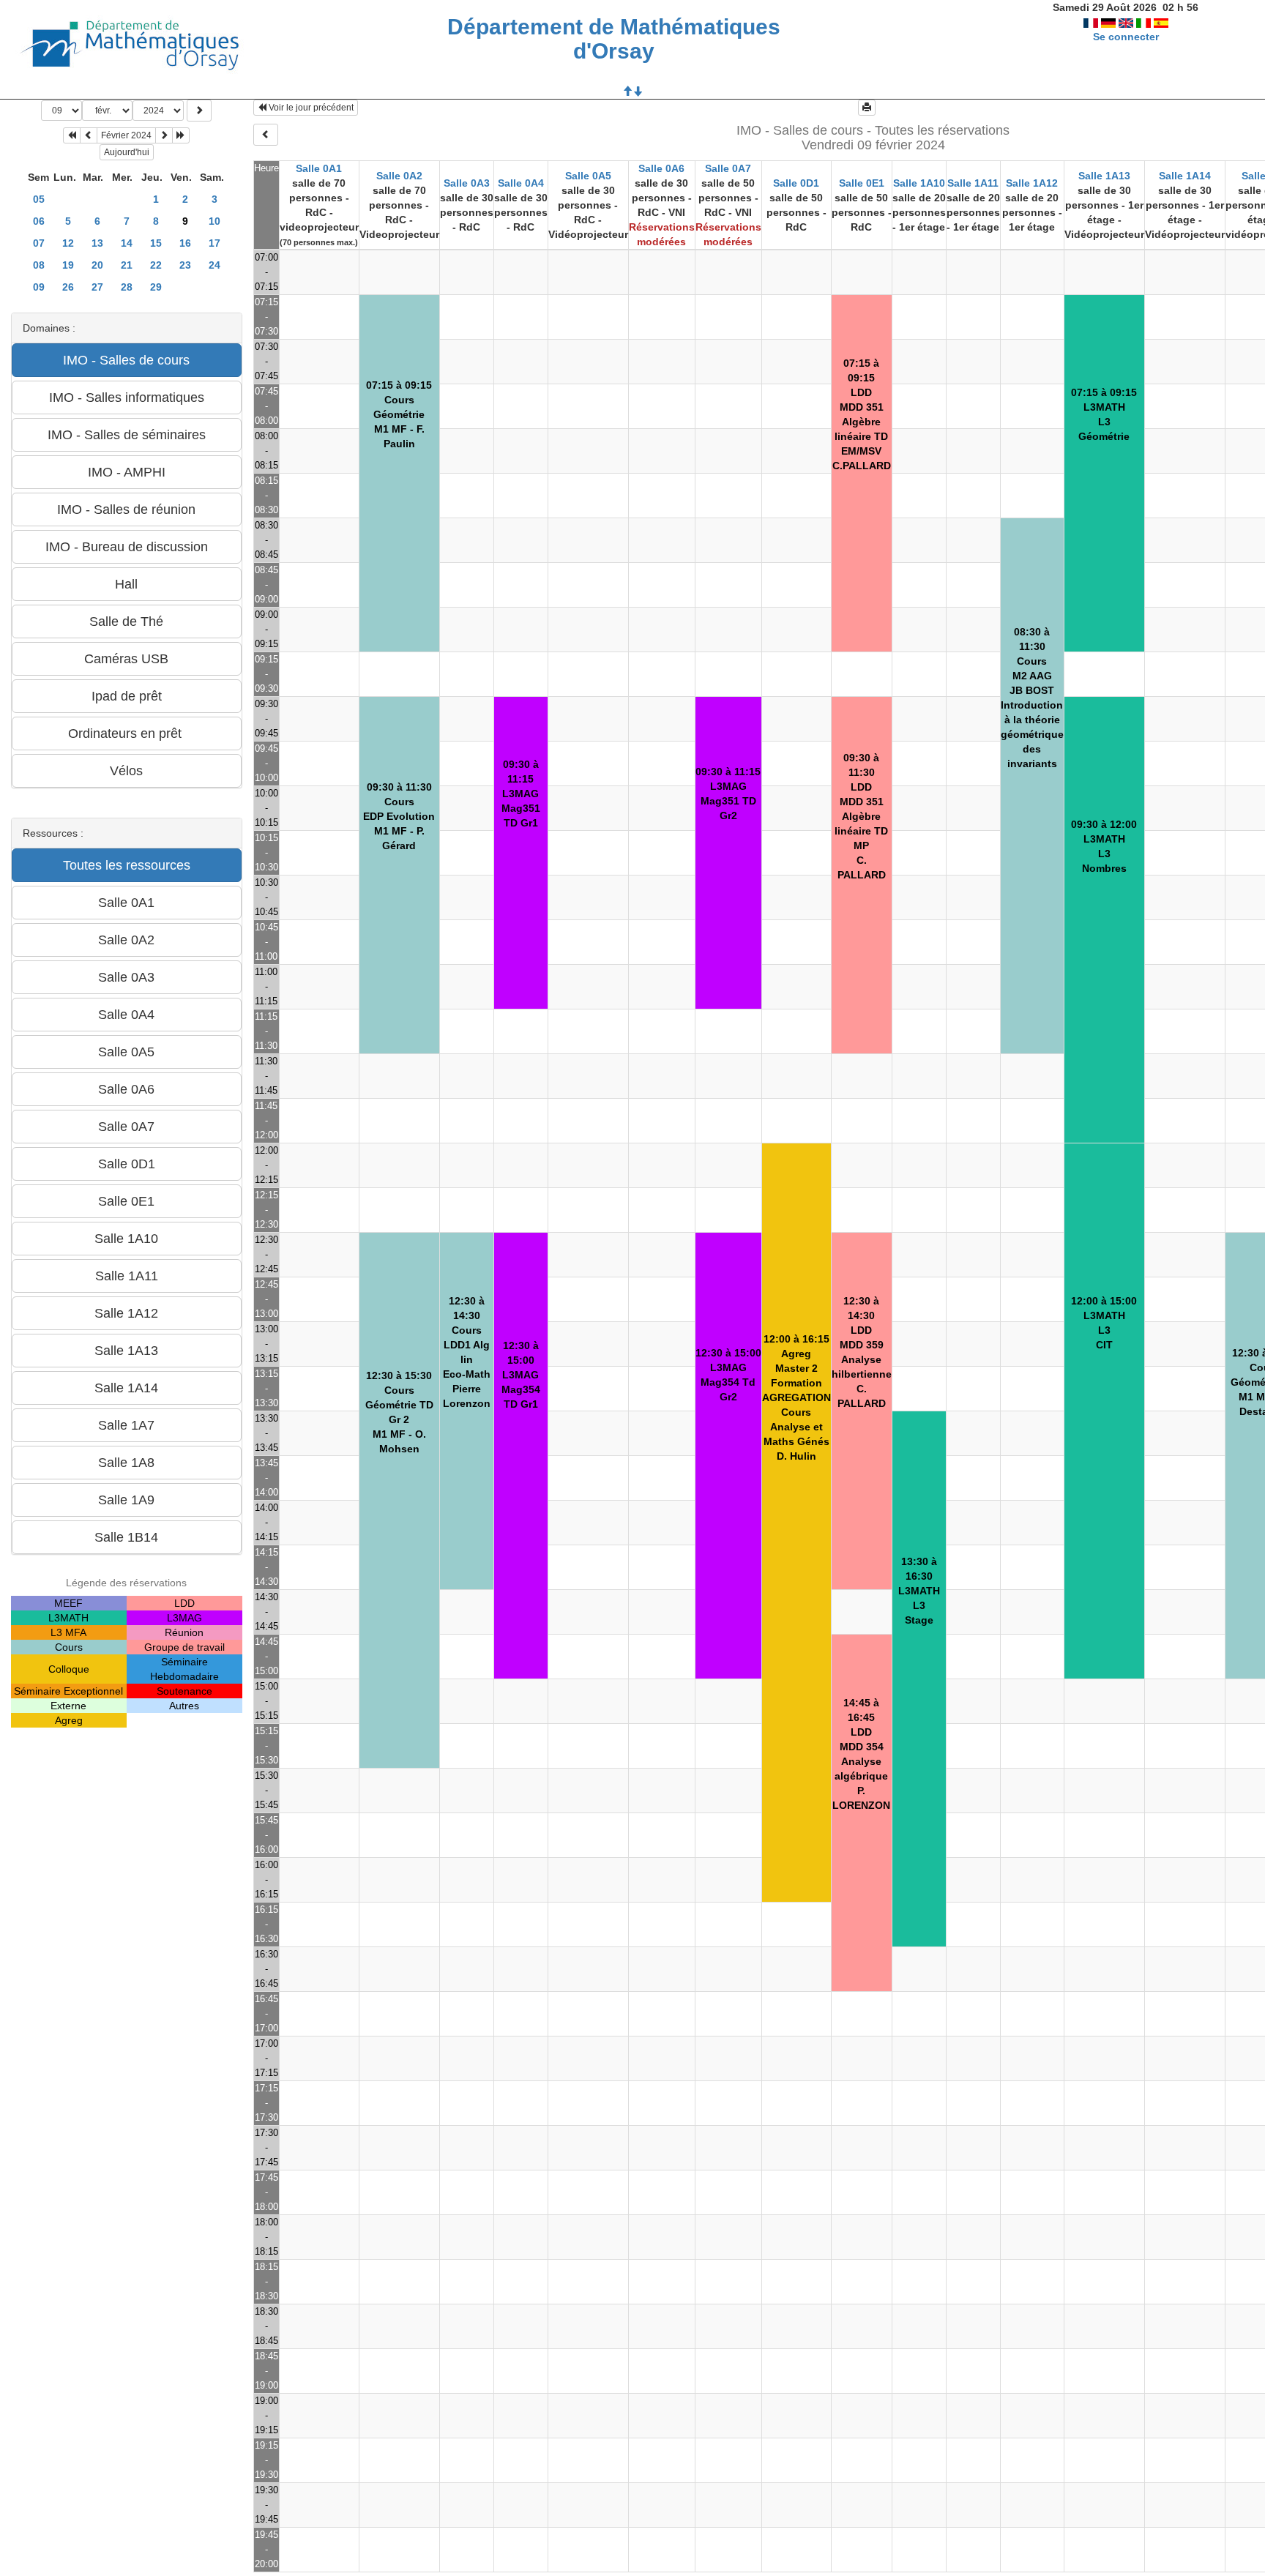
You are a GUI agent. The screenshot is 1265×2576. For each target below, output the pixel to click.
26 (68, 287)
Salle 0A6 (661, 168)
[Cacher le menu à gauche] (266, 135)
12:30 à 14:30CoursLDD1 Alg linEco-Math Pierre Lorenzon (467, 1352)
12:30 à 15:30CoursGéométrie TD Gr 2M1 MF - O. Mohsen (399, 1412)
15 (156, 243)
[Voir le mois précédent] (89, 135)
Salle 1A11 (973, 183)
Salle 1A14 (1185, 176)
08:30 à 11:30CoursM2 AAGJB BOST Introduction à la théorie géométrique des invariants (1032, 698)
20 (97, 265)
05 (39, 199)
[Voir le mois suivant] (164, 135)
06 (39, 221)
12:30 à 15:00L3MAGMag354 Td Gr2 (728, 1375)
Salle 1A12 (1032, 183)
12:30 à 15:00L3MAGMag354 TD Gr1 (521, 1375)
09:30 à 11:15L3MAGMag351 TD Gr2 (728, 794)
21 (127, 265)
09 (39, 287)
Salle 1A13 (1104, 176)
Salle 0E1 (862, 183)
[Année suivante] (181, 135)
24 (214, 265)
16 (185, 243)
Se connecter (1126, 37)
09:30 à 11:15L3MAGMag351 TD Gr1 (521, 794)
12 (68, 243)
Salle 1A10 (919, 183)
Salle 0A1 (319, 168)
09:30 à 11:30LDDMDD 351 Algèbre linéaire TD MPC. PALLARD (861, 816)
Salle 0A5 (588, 176)
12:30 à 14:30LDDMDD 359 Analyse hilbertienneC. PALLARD (862, 1352)
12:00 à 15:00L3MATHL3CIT (1104, 1323)
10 (214, 221)
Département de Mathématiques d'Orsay (614, 39)
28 (127, 287)
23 (185, 265)
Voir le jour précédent (310, 108)
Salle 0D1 (796, 183)
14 (127, 243)
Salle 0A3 (467, 183)
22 (156, 265)
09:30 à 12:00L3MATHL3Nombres (1104, 846)
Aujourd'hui (127, 152)
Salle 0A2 (399, 176)
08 (39, 265)
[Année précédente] (72, 135)
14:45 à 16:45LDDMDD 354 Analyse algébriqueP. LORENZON (861, 1754)
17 (214, 243)
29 (156, 287)
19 (68, 265)
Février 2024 (126, 135)
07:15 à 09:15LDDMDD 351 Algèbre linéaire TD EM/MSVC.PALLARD (862, 414)
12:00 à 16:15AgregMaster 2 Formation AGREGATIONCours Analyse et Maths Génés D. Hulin (796, 1397)
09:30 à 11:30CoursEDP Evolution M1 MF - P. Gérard (399, 816)
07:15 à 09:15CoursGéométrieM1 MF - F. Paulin (399, 414)
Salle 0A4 (521, 183)
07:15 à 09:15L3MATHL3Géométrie (1104, 414)
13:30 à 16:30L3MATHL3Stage (919, 1591)
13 (97, 243)
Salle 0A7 (728, 168)
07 (39, 243)
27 (97, 287)
